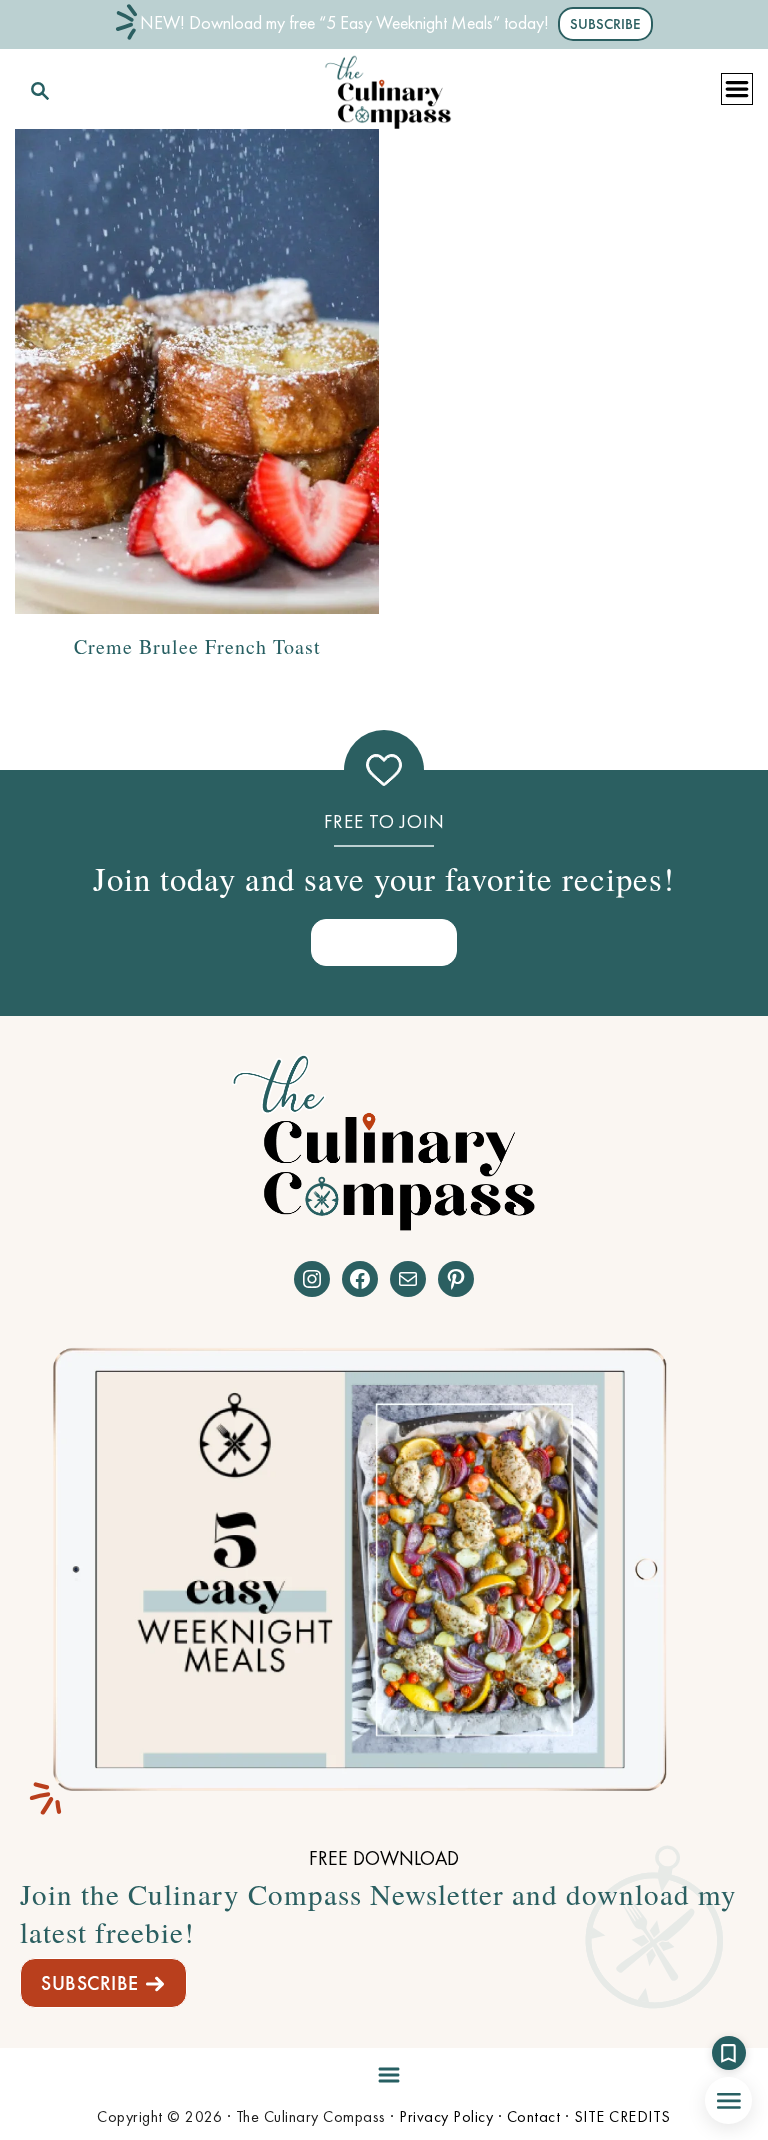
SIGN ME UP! (384, 941)
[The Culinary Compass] (388, 87)
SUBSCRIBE (90, 1983)
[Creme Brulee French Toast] (197, 371)
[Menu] (384, 2070)
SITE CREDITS (622, 2116)
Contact (534, 2116)
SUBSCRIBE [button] (605, 24)
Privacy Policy (446, 2116)
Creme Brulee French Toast (197, 646)
